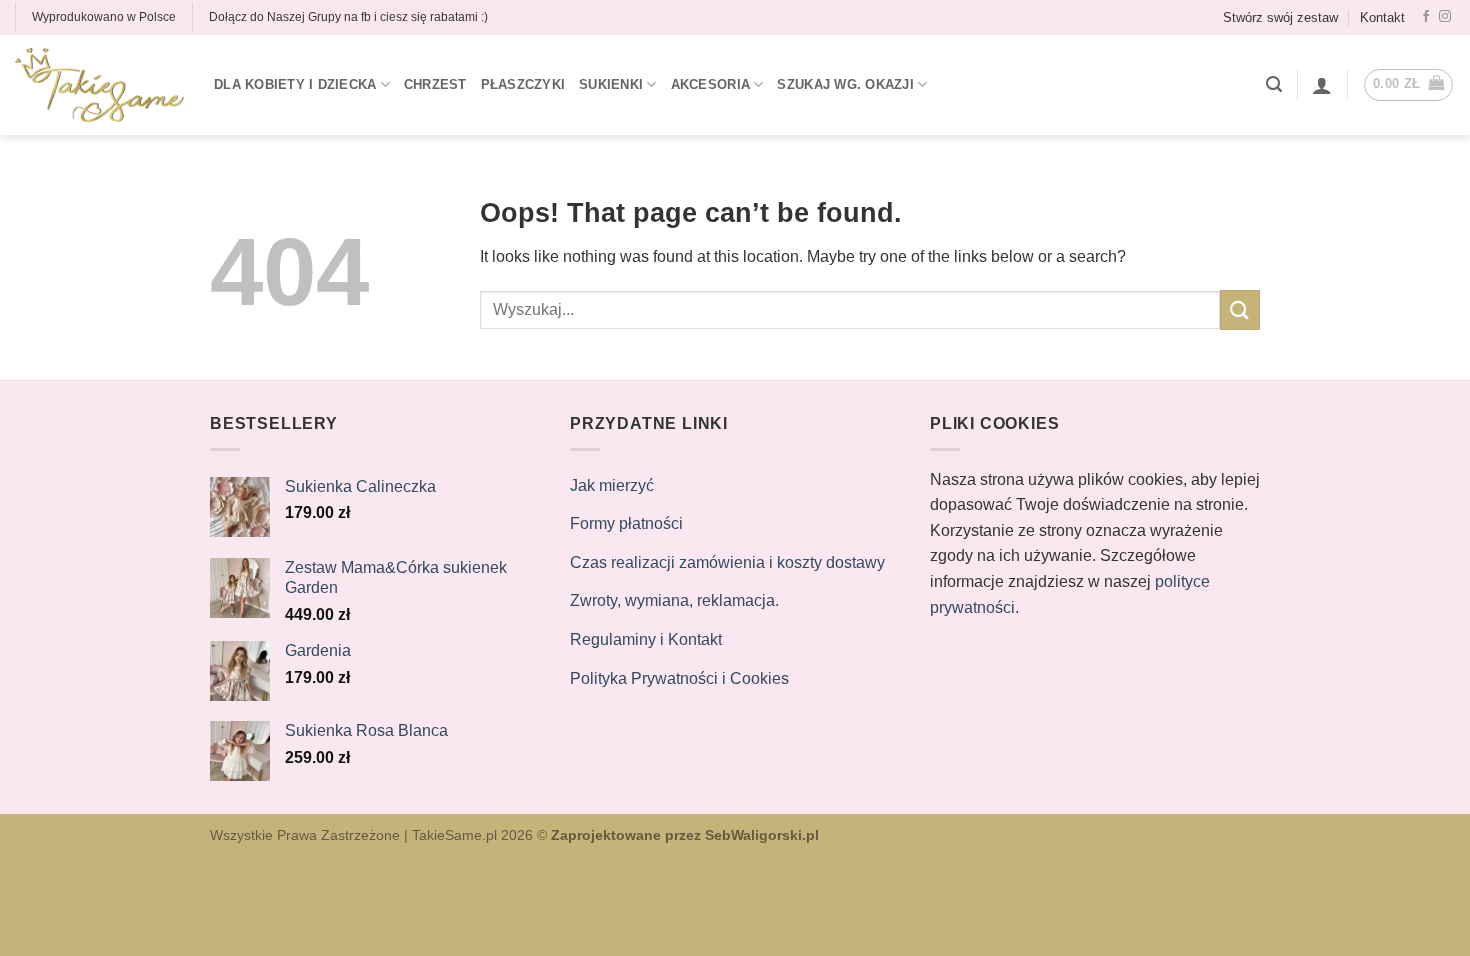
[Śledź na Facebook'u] (1426, 17)
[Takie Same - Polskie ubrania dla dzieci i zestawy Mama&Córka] (99, 85)
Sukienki (611, 84)
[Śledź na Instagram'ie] (1445, 17)
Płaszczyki (523, 84)
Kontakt (1382, 17)
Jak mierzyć (612, 485)
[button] (1274, 84)
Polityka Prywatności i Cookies (679, 678)
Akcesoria (710, 84)
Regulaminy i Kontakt (646, 639)
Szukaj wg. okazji (845, 84)
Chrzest (435, 84)
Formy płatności (626, 523)
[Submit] (1240, 309)
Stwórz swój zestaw (1280, 17)
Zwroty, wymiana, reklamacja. (674, 600)
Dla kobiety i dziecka (295, 84)
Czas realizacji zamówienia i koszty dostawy (727, 562)
